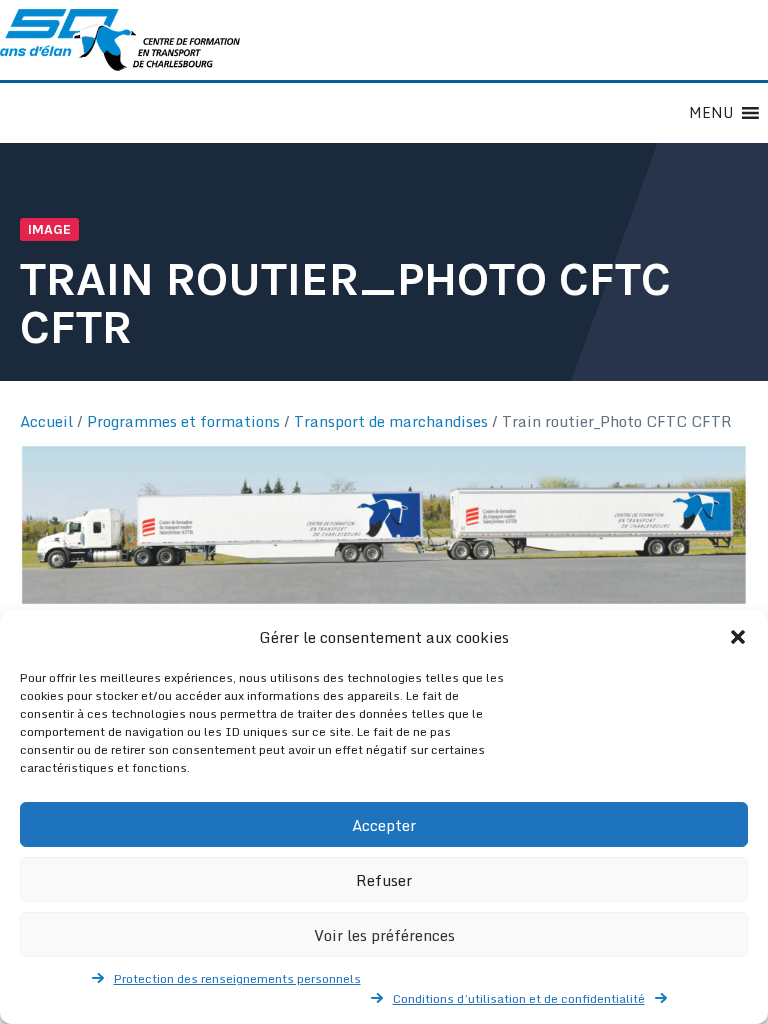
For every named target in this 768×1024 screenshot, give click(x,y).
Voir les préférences (384, 935)
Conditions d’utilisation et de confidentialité (519, 998)
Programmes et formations (183, 421)
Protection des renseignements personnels (237, 978)
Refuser (384, 880)
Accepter (384, 825)
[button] (738, 637)
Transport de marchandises (391, 421)
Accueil (46, 421)
